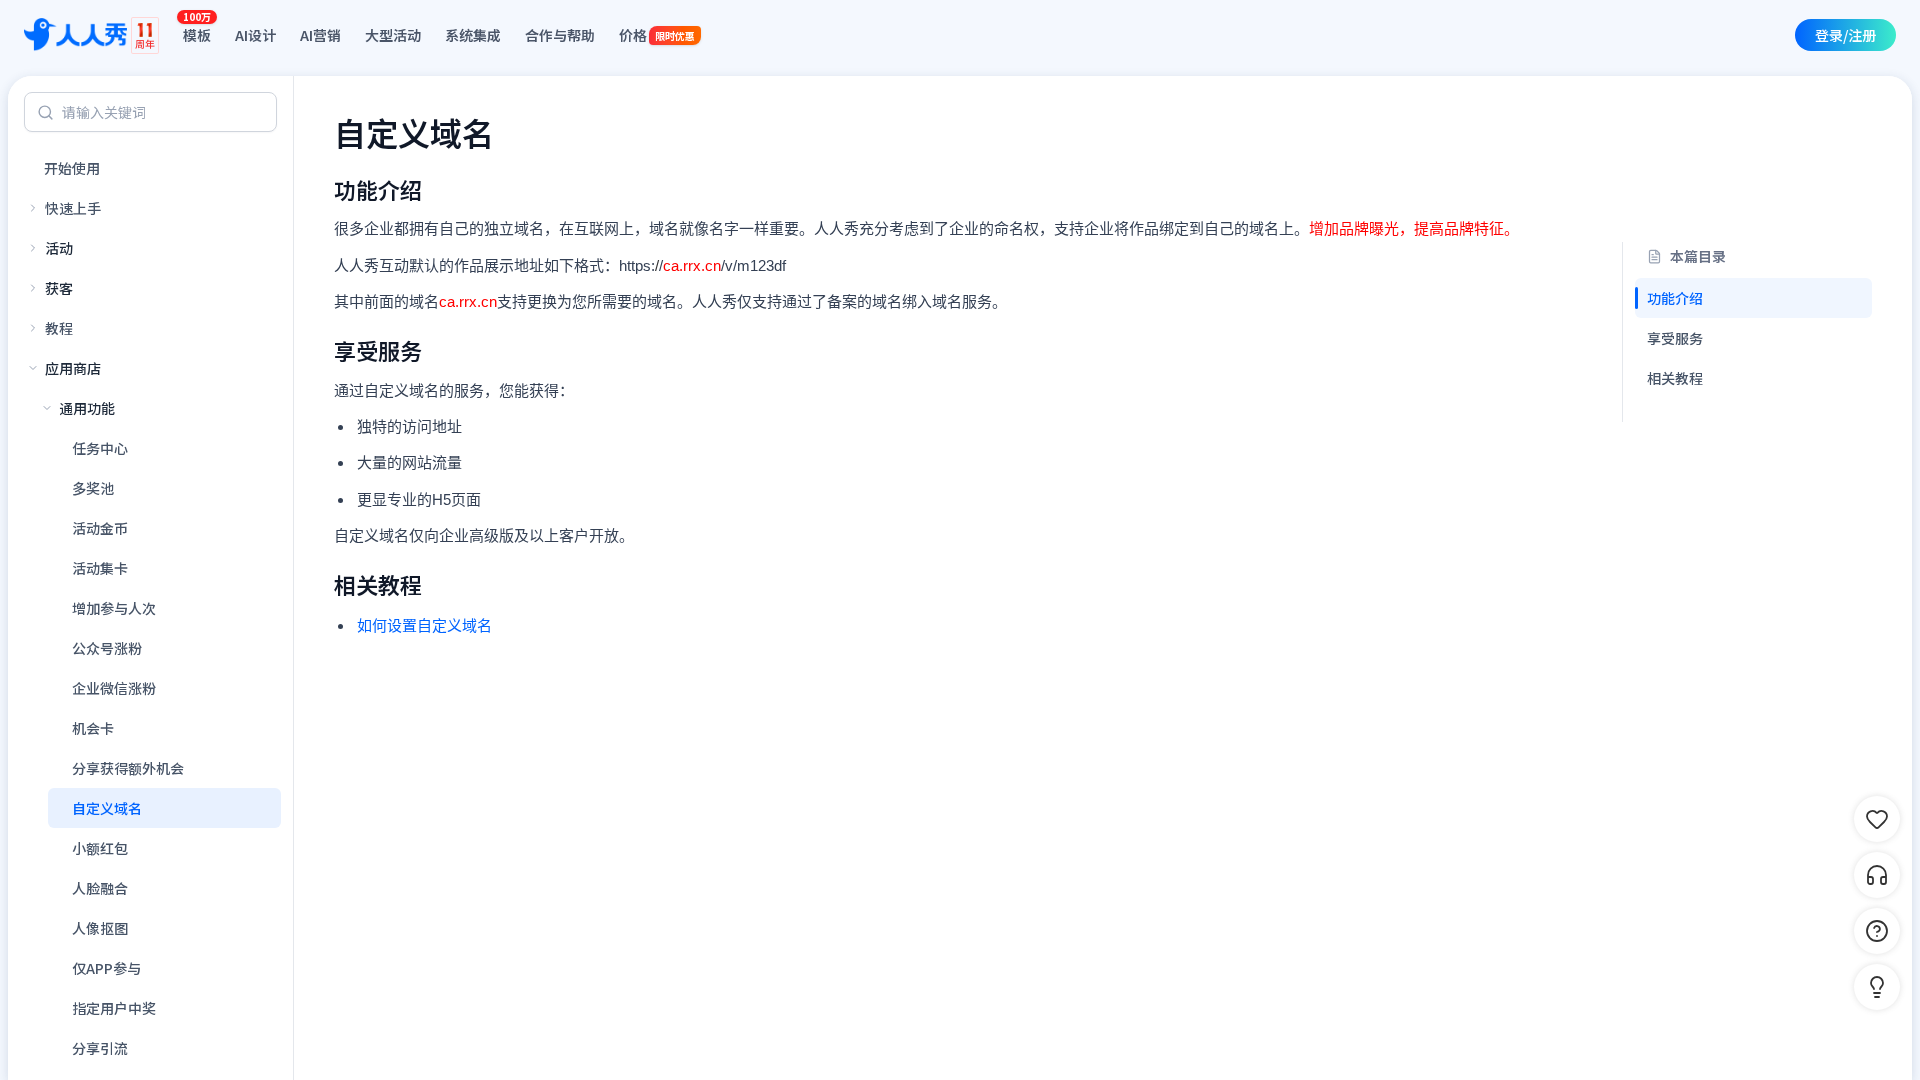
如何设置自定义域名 (424, 625)
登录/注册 (1845, 35)
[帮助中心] (1877, 931)
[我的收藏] (1877, 819)
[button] (1877, 987)
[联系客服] (1877, 875)
